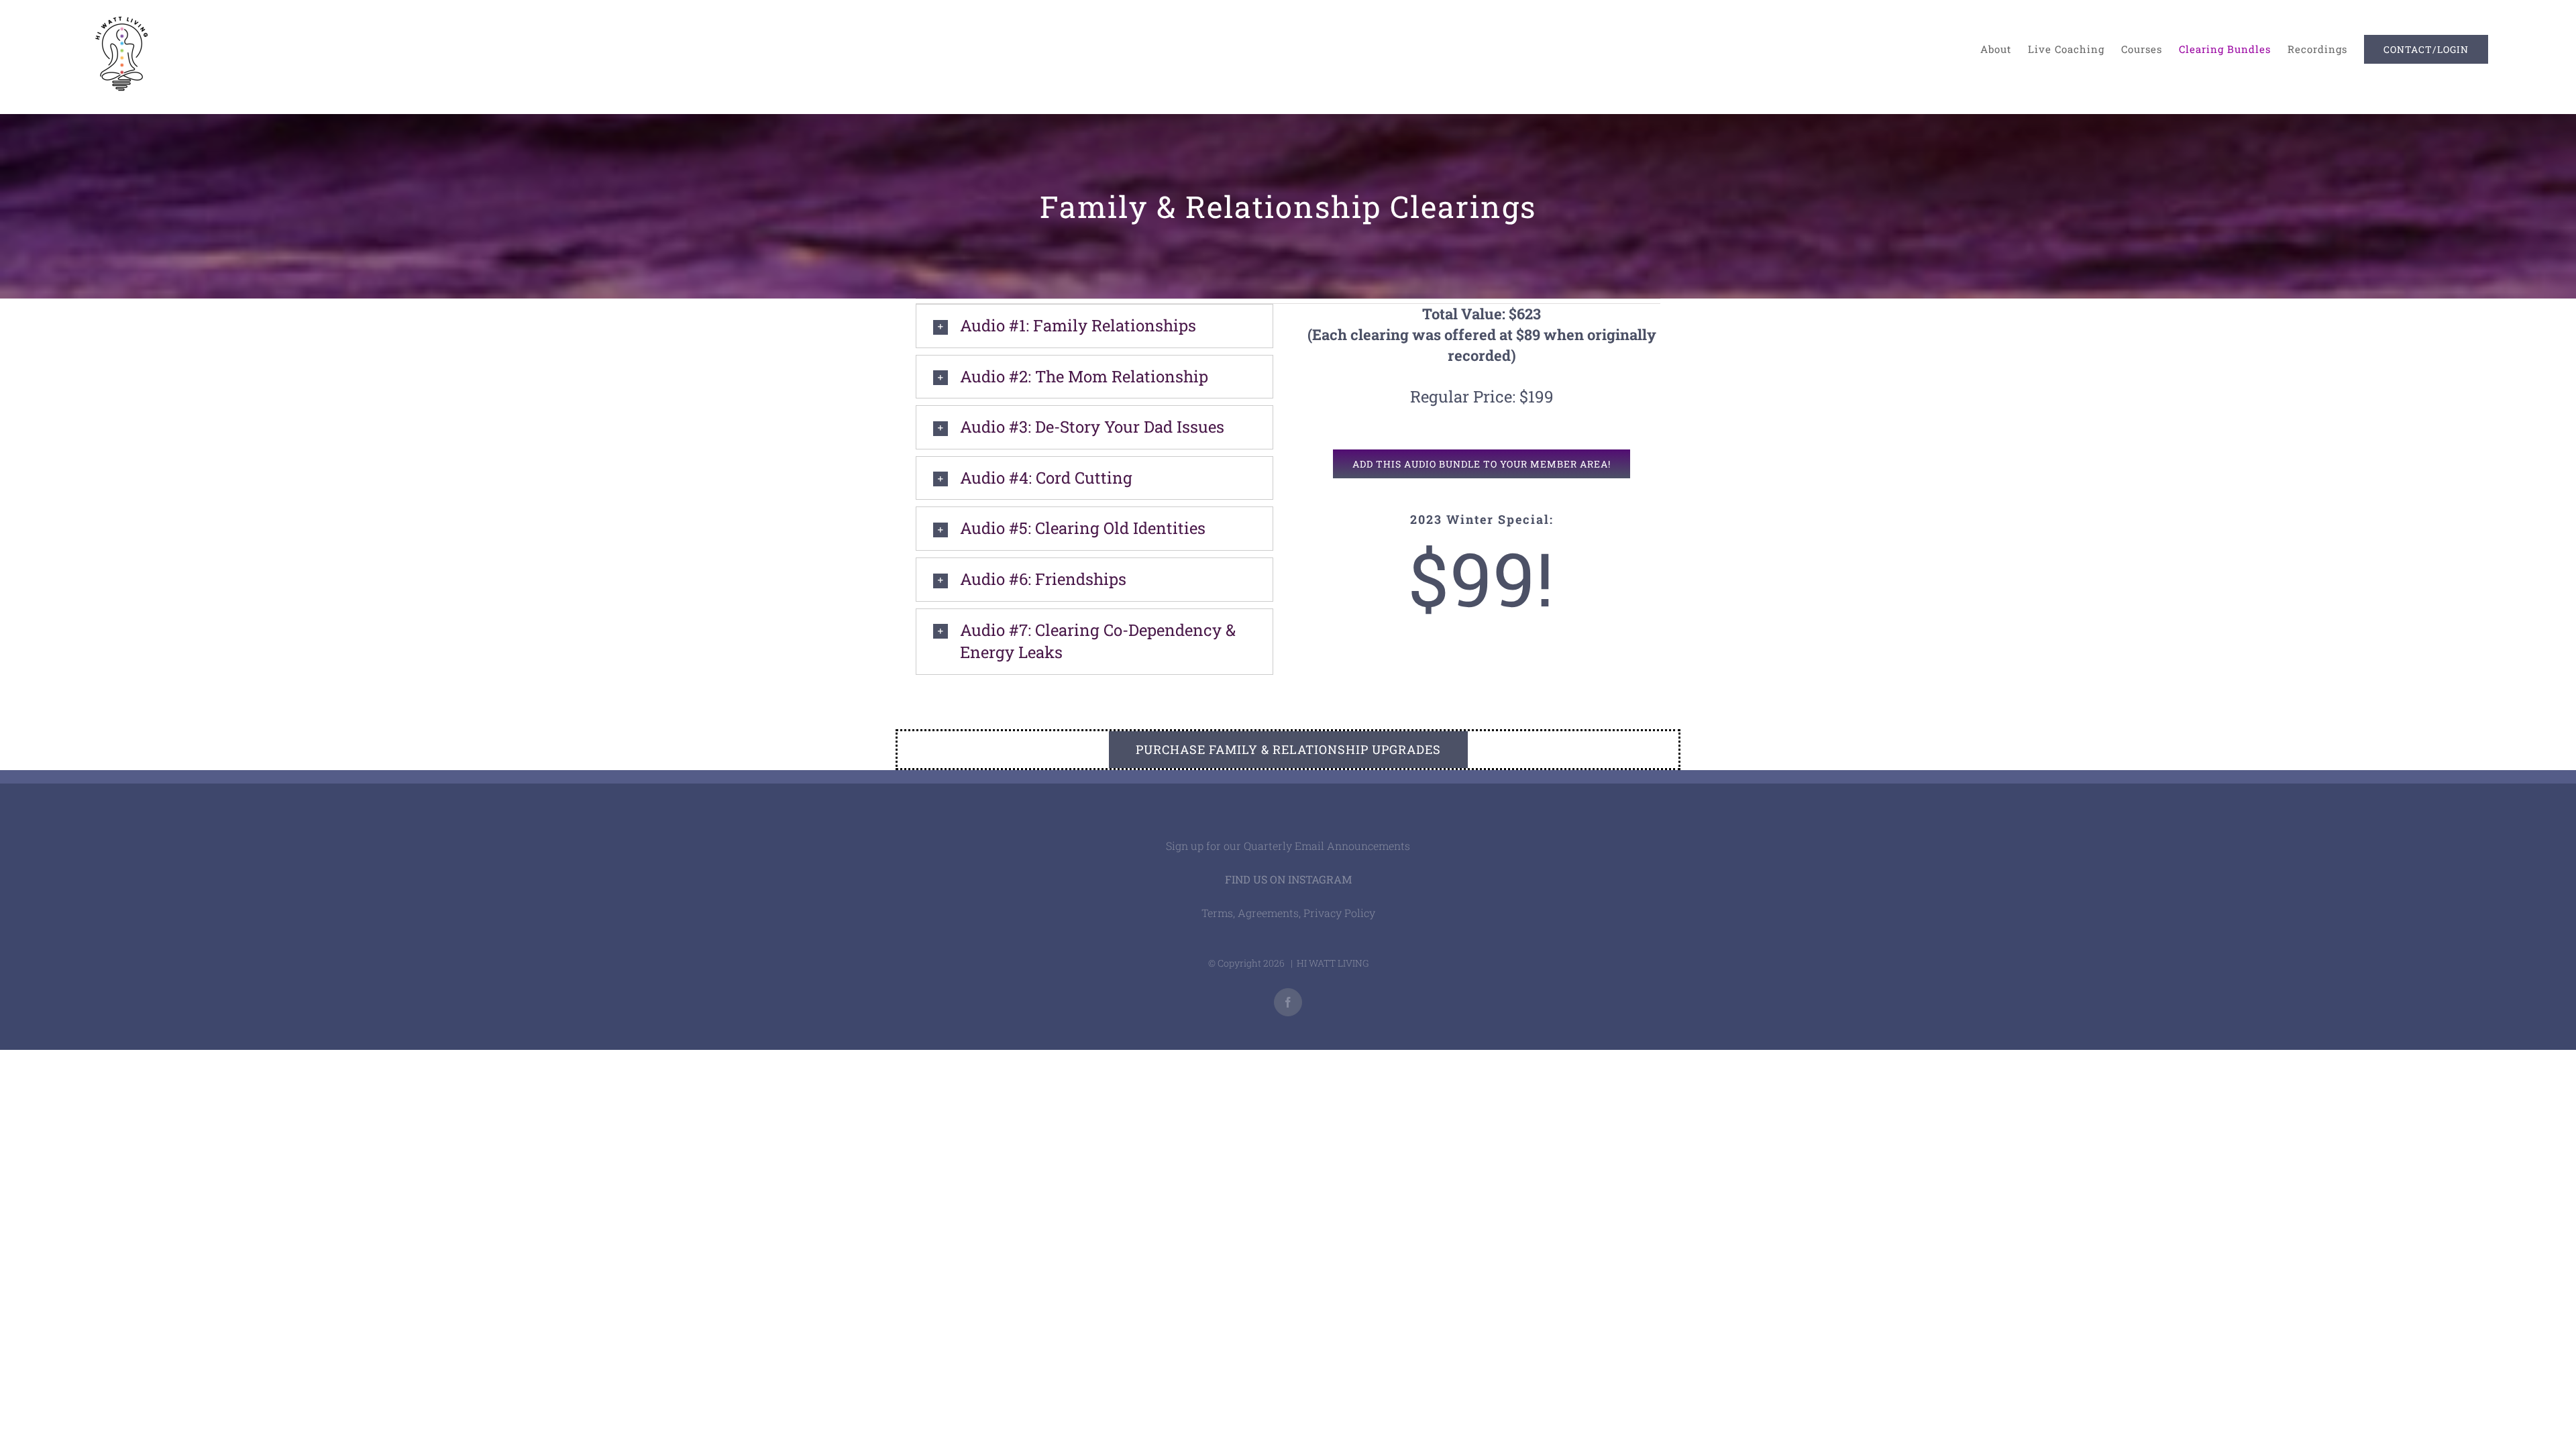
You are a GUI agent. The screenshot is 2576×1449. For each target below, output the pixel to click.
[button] (1094, 326)
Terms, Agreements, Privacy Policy (1288, 913)
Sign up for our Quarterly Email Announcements (1288, 846)
